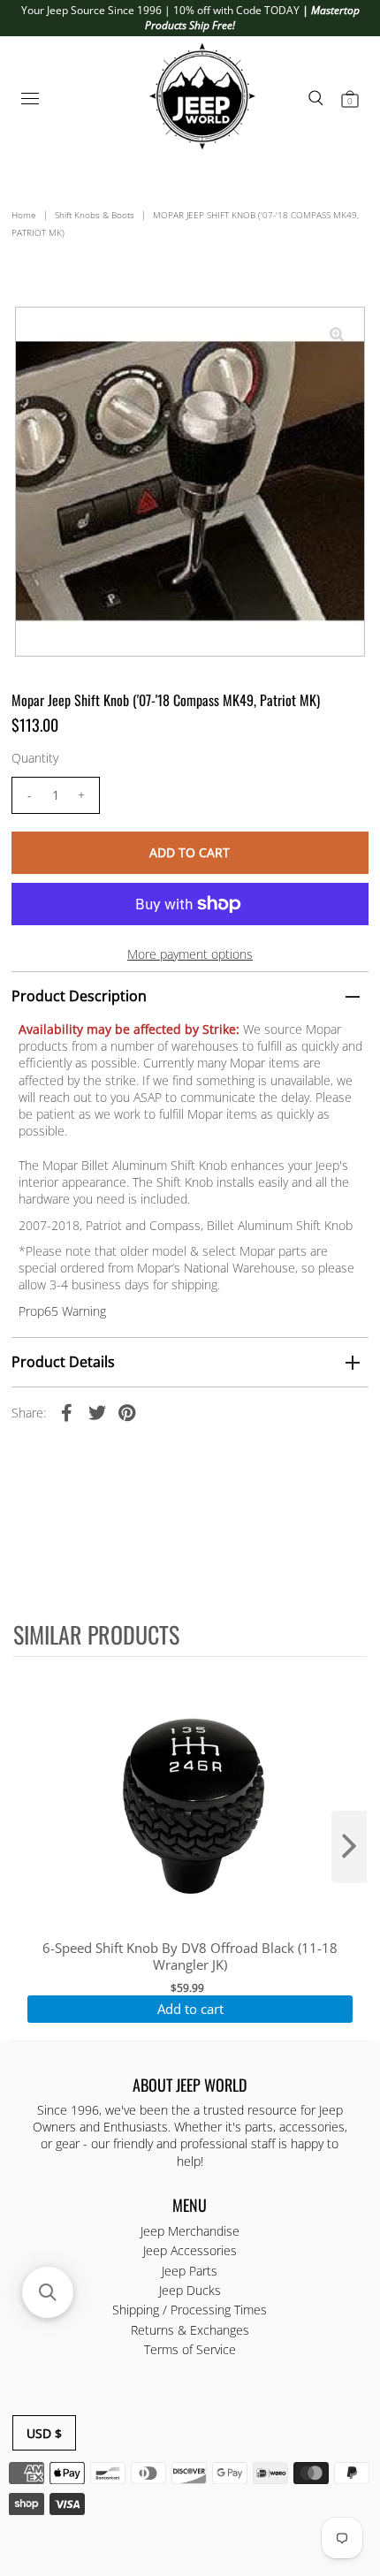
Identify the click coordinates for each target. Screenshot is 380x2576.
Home (24, 215)
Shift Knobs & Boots (95, 215)
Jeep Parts (190, 2271)
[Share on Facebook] (67, 1411)
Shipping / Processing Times (190, 2310)
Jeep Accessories (190, 2250)
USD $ (44, 2433)
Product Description (79, 996)
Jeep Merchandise (190, 2231)
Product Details (63, 1362)
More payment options (190, 954)
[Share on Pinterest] (127, 1411)
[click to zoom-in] (337, 335)
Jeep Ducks (190, 2290)
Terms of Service (190, 2349)
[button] (48, 2292)
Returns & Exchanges (190, 2330)
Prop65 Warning (62, 1311)
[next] (349, 1847)
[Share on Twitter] (97, 1411)
